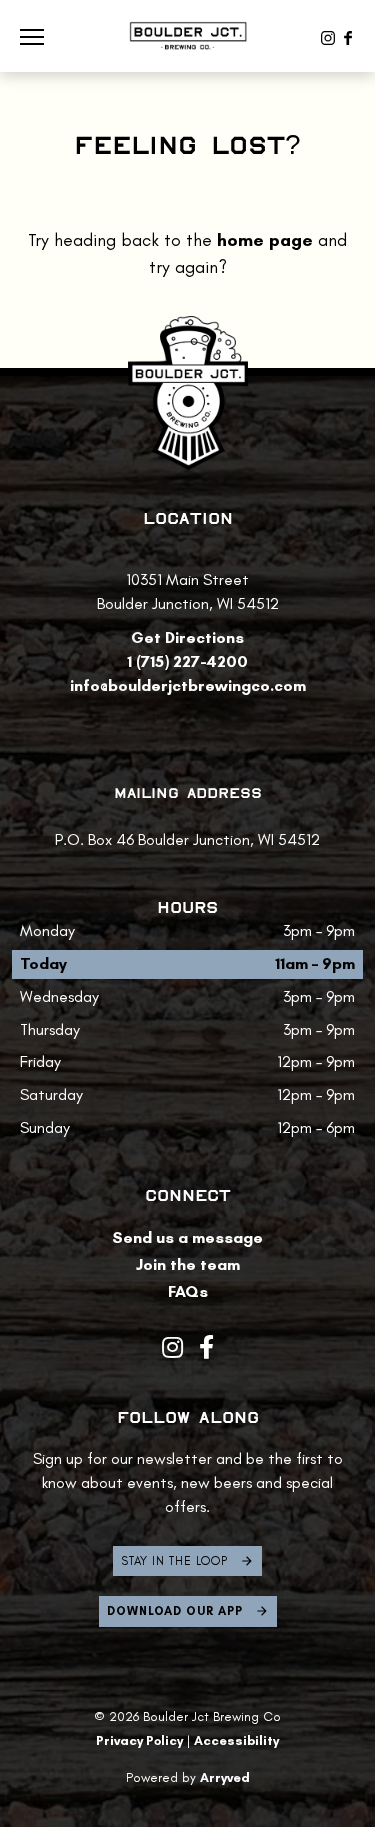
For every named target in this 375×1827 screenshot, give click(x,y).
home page (265, 240)
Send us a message (187, 1237)
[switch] (40, 36)
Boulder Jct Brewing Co (188, 36)
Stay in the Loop (174, 1561)
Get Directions (187, 637)
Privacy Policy (139, 1740)
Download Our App (175, 1610)
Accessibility (236, 1740)
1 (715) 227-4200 (187, 661)
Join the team (188, 1264)
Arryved (225, 1777)
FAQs (188, 1291)
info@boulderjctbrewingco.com (188, 685)
